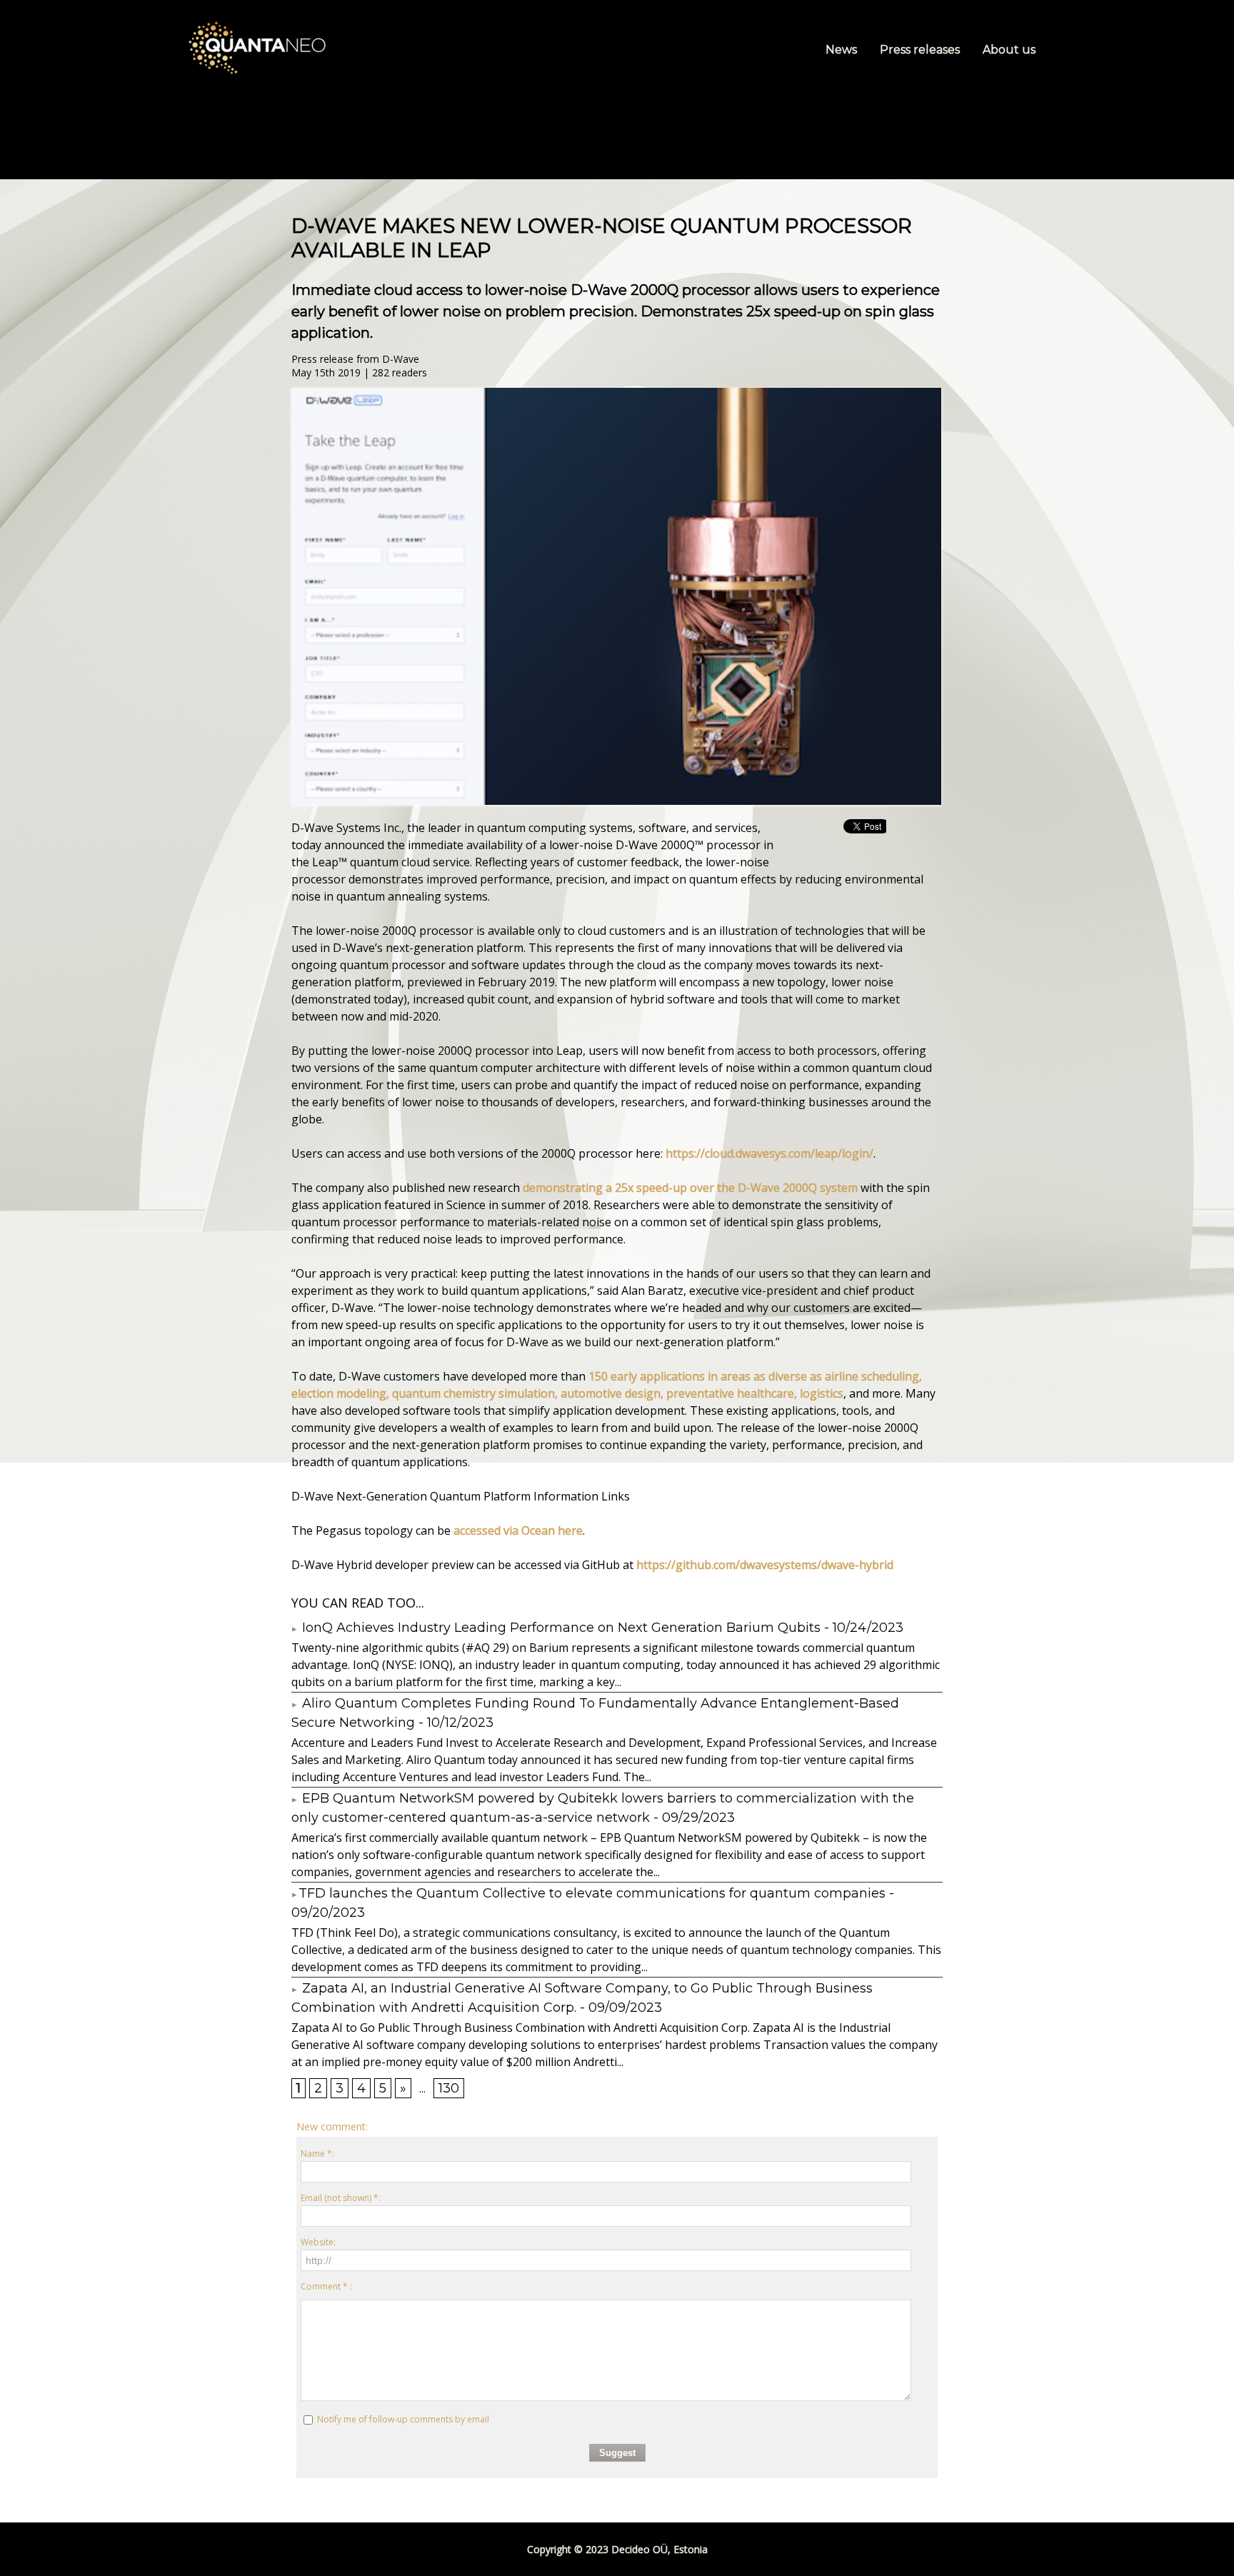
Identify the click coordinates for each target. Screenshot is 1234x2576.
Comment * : (326, 2286)
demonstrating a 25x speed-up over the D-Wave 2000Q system (690, 1188)
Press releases (921, 50)
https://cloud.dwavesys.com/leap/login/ (769, 1153)
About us (1009, 50)
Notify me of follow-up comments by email (403, 2419)
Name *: (317, 2154)
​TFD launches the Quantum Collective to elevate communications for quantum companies (592, 1893)
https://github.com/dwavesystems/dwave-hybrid (765, 1565)
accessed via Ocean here (518, 1530)
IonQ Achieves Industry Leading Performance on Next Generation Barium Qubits (560, 1628)
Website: (318, 2242)
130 (449, 2088)
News (843, 50)
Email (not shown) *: (341, 2198)
